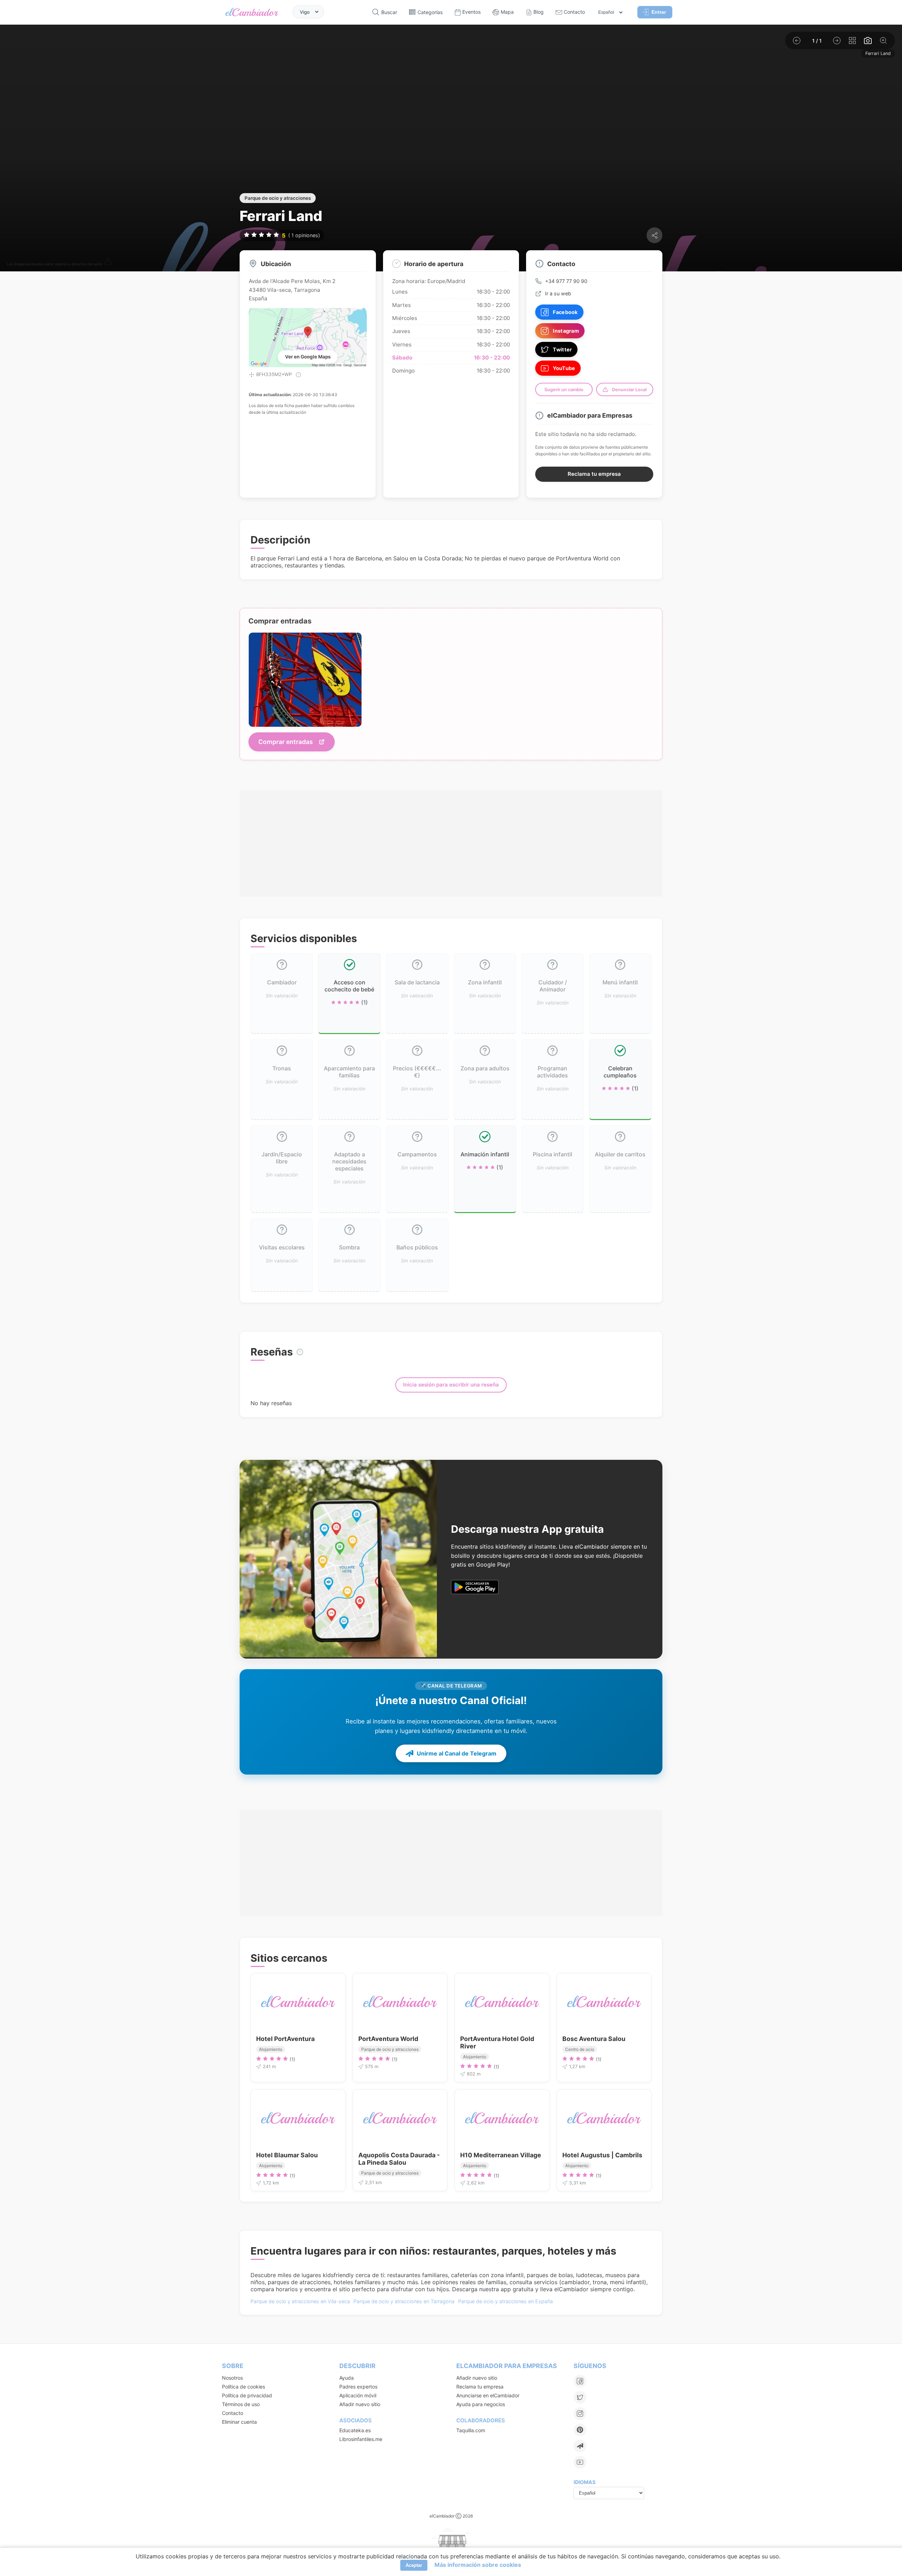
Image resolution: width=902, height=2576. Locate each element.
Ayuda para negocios (481, 2404)
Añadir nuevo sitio (360, 2404)
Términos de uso (241, 2404)
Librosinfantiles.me (361, 2439)
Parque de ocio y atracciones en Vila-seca (300, 2301)
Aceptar (414, 2565)
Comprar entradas (286, 742)
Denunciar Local (629, 390)
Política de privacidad (247, 2395)
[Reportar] (108, 264)
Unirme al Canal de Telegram (457, 1753)
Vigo (305, 12)
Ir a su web (558, 293)
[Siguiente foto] (837, 41)
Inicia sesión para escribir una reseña (451, 1385)
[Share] (654, 235)
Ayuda (347, 2378)
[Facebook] (580, 2381)
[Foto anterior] (797, 41)
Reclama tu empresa (594, 474)
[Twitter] (580, 2397)
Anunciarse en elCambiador (488, 2395)
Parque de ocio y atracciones (278, 198)
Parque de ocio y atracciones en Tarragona (404, 2301)
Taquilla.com (471, 2430)
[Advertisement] (451, 843)
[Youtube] (580, 2462)
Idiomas (585, 2482)
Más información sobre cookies (478, 2565)
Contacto (233, 2413)
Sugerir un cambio (564, 390)
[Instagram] (580, 2414)
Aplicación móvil (358, 2395)
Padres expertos (358, 2387)
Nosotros (232, 2378)
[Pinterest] (580, 2430)
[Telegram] (580, 2446)
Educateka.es (355, 2430)
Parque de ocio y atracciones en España (505, 2301)
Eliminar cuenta (239, 2422)
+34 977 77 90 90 (566, 281)
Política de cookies (243, 2387)
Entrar (659, 12)
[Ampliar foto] (883, 41)
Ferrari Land (878, 53)
